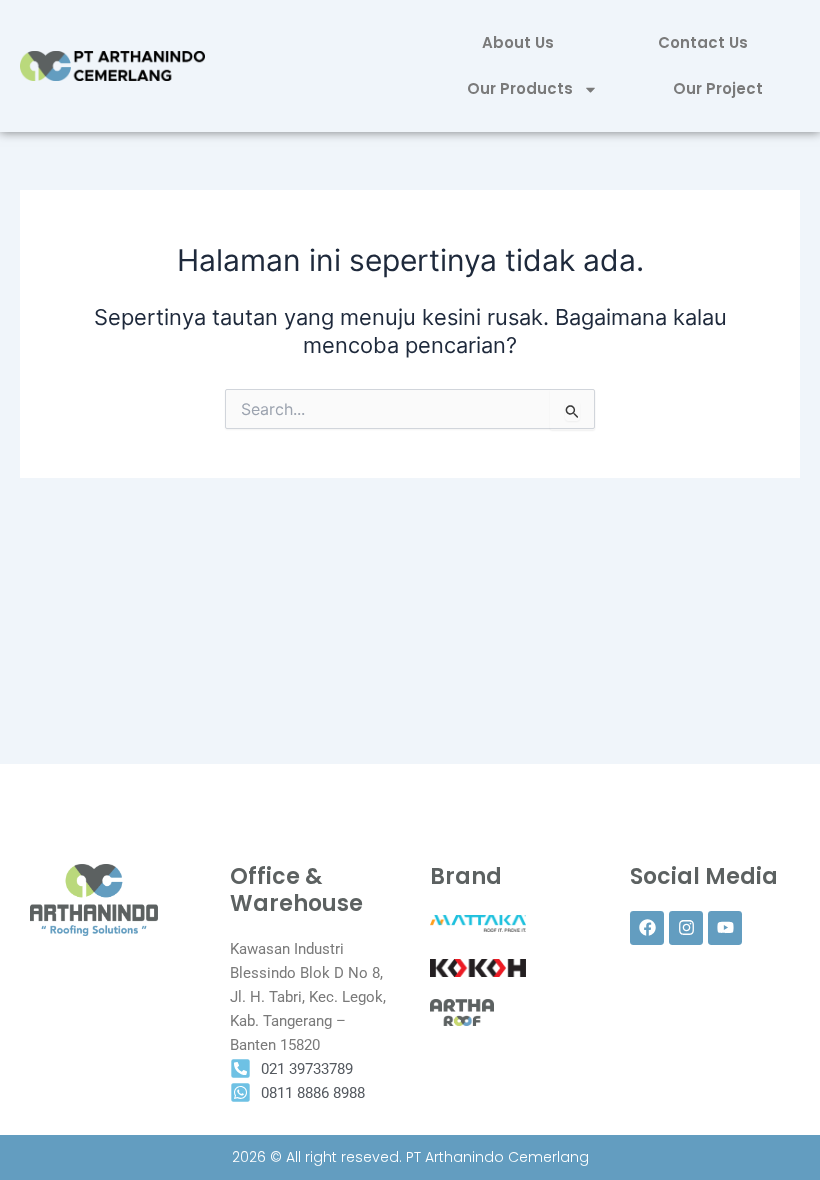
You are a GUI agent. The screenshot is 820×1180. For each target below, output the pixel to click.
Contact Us (703, 42)
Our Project (718, 88)
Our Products (520, 88)
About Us (518, 42)
